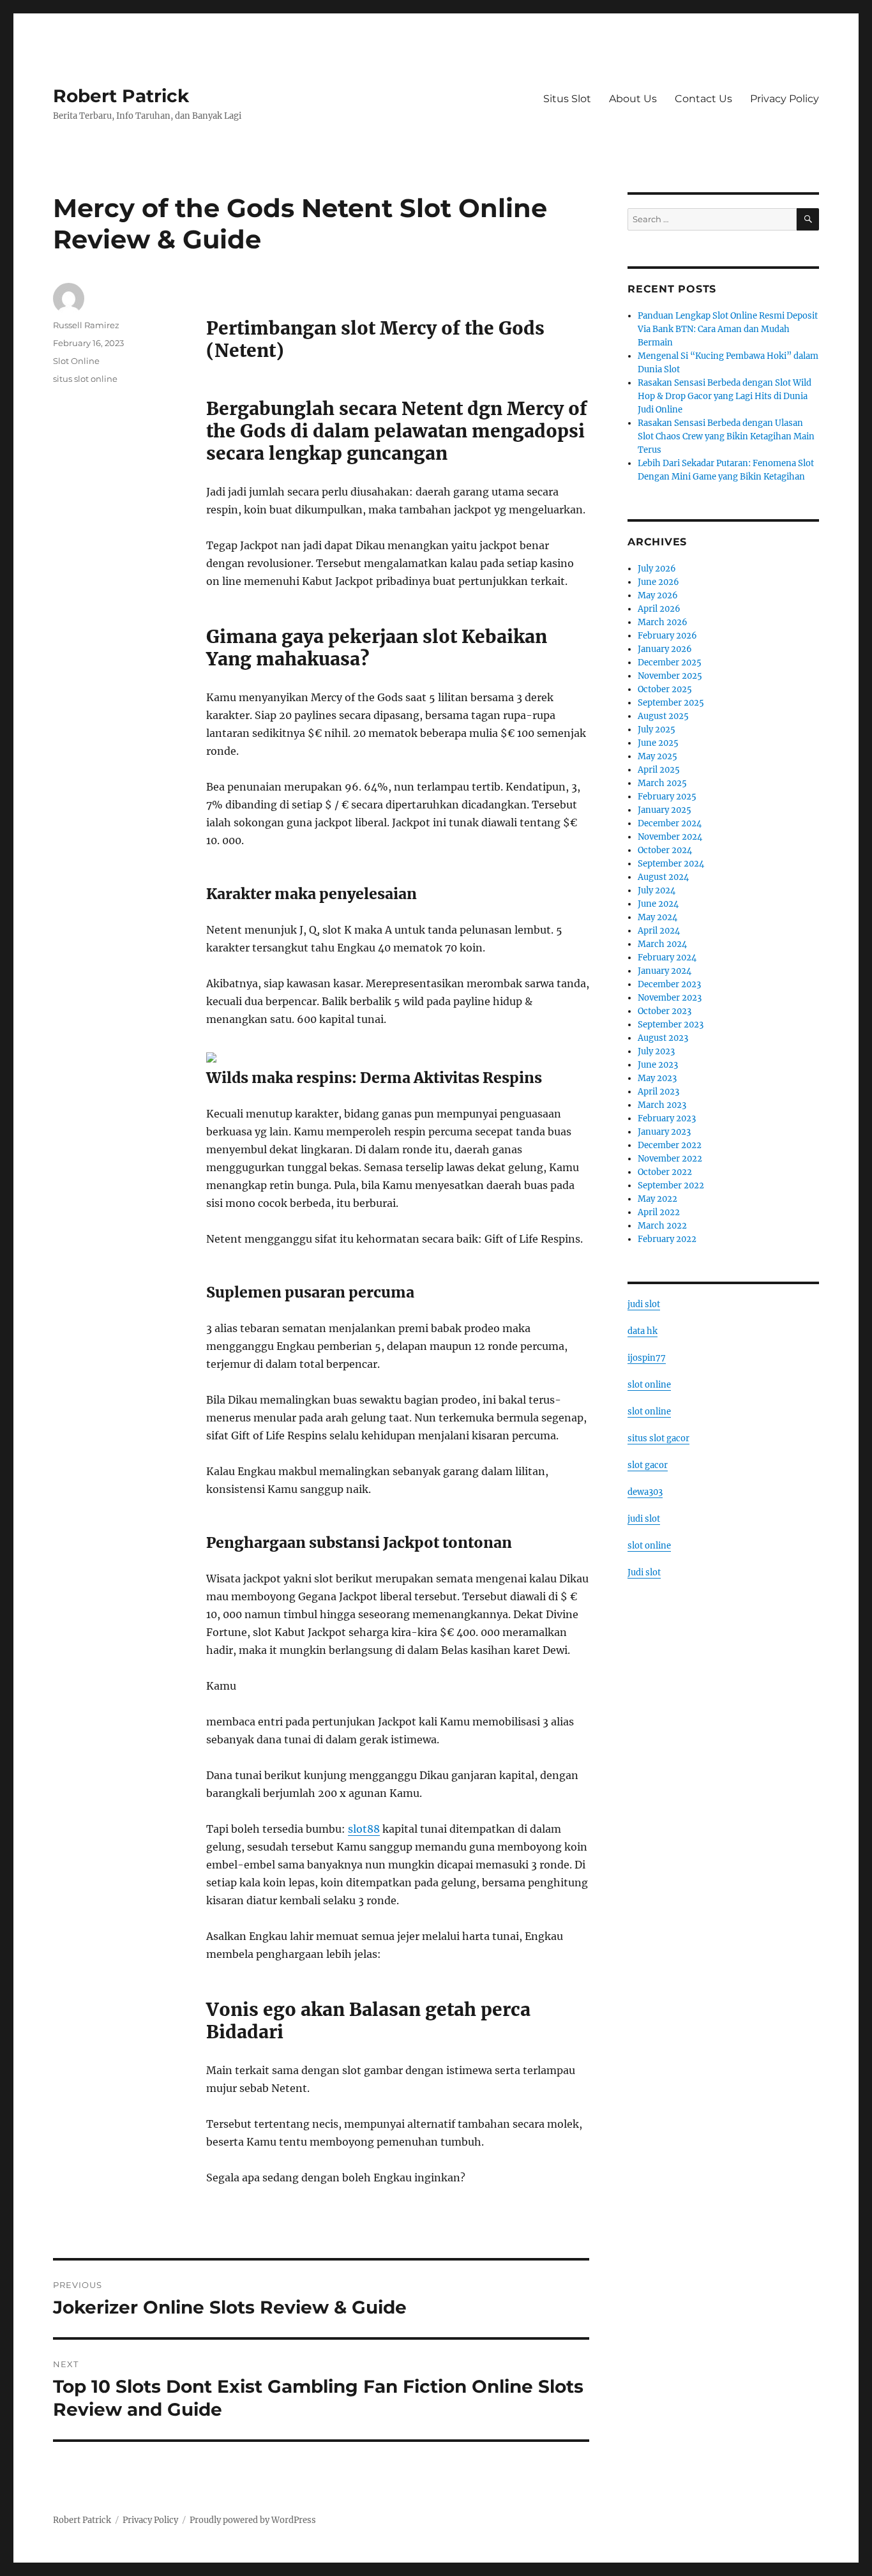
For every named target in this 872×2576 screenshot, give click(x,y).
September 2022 (671, 1186)
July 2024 (657, 890)
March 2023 (662, 1105)
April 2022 (659, 1212)
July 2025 (657, 730)
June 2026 (658, 582)
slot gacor (648, 1465)
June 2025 (658, 743)
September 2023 (671, 1025)
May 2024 (658, 917)
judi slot (644, 1304)
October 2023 (665, 1011)
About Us (633, 99)
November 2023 (670, 998)
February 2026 (667, 636)
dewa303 (645, 1492)
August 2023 (663, 1038)
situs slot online (85, 379)
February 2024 (667, 958)
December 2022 (670, 1145)
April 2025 (659, 770)
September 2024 (671, 864)
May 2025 (658, 756)
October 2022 (665, 1172)
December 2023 (669, 984)
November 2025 (670, 676)
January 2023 (664, 1132)
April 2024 (659, 931)
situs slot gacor (658, 1438)
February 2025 (667, 797)
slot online (649, 1385)
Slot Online (76, 361)
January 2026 (665, 649)
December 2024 (670, 823)
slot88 (364, 1829)
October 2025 (665, 689)
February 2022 (667, 1239)
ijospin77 (647, 1358)
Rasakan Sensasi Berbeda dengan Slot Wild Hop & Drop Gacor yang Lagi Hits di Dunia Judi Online (725, 396)
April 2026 (659, 609)
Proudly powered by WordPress (253, 2520)
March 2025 (662, 783)
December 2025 (670, 663)
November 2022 (670, 1159)
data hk (643, 1331)
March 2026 (663, 622)
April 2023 (658, 1092)
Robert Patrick (121, 96)
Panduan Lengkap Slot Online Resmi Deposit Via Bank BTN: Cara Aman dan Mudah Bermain (728, 329)
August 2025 (663, 716)
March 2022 (662, 1226)
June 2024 (658, 904)
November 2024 (670, 837)
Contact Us (703, 99)
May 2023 (657, 1078)
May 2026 (658, 595)
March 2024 (662, 944)
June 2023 (658, 1065)
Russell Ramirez (86, 325)
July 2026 (657, 569)
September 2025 (671, 703)
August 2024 (663, 877)
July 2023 (656, 1051)
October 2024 (665, 850)
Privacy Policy (785, 99)
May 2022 (658, 1199)
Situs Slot (567, 99)
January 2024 (665, 971)
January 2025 (665, 810)
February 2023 (667, 1118)
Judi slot (644, 1572)
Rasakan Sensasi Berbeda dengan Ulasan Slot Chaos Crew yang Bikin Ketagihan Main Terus (726, 436)
